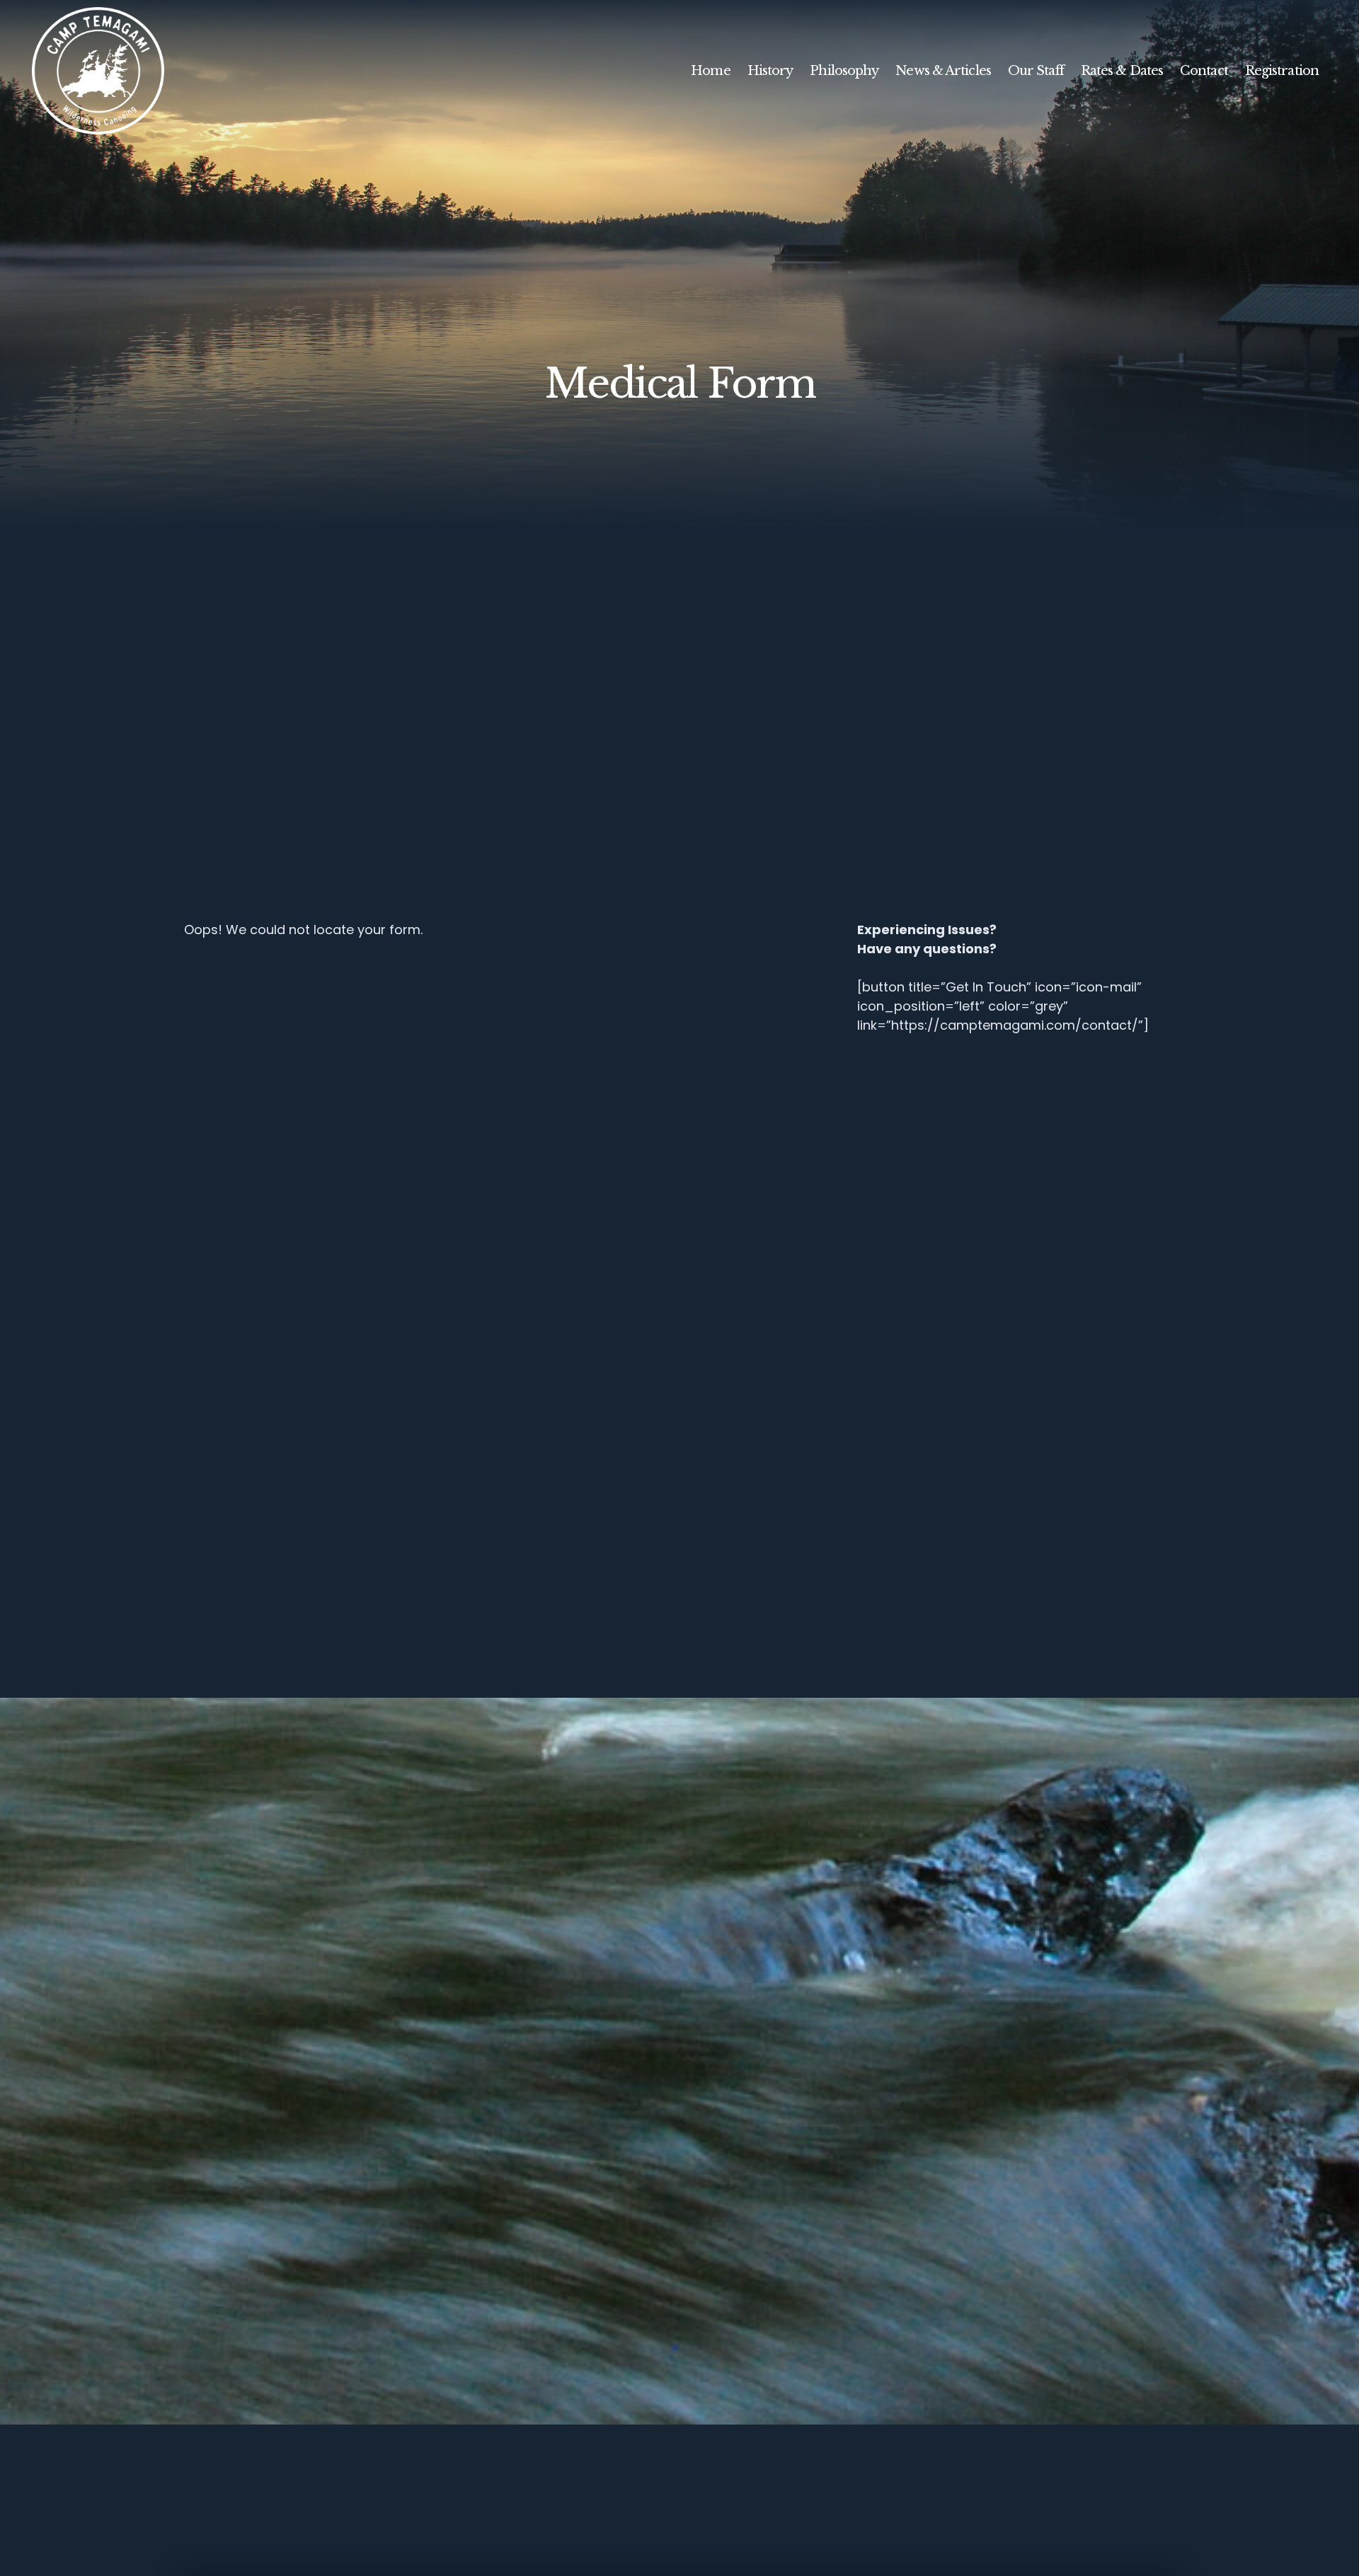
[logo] (98, 71)
